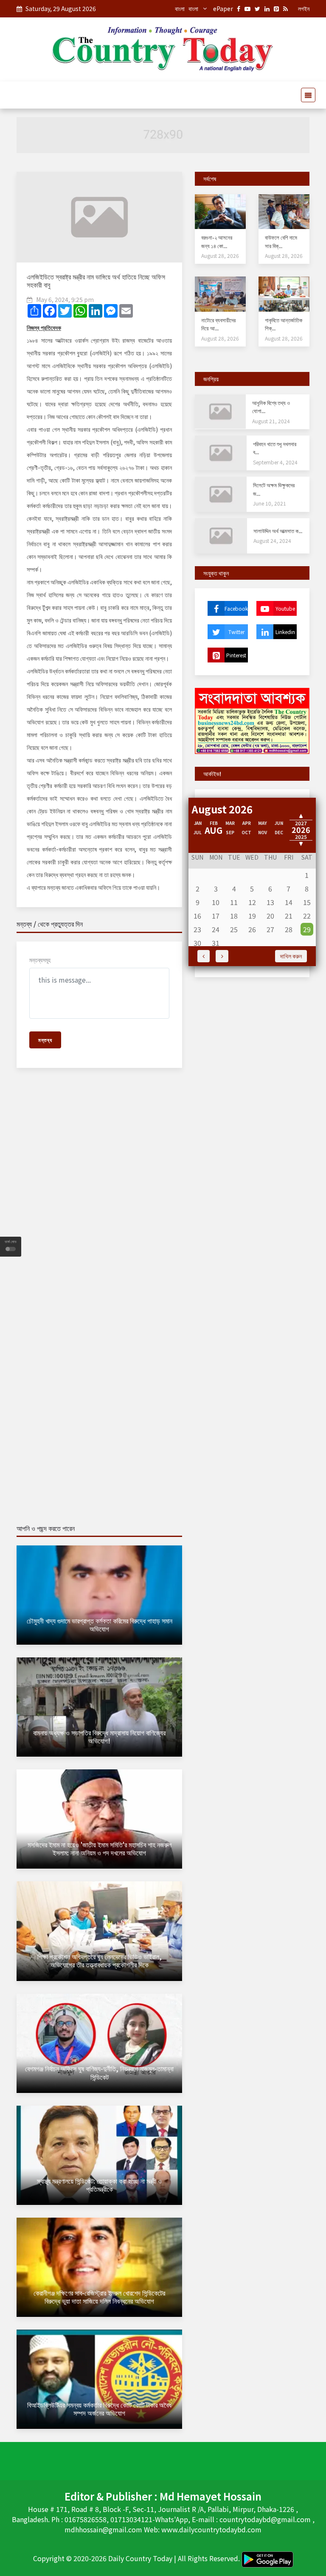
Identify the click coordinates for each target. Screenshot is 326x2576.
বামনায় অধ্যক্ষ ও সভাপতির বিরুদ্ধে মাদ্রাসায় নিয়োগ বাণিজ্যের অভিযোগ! (99, 1736)
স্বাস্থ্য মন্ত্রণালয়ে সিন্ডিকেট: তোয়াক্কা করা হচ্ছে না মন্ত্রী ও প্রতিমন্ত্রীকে (99, 2185)
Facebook (236, 608)
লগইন (304, 8)
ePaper (223, 8)
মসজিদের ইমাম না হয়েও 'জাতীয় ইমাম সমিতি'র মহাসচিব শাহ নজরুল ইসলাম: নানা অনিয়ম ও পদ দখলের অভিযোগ (100, 1848)
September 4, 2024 (275, 462)
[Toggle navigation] (306, 95)
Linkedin (285, 632)
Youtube (285, 608)
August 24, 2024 (272, 541)
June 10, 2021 (270, 503)
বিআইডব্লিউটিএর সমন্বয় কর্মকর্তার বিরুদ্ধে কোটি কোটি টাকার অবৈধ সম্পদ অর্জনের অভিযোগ (99, 2409)
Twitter (236, 632)
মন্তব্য (45, 1040)
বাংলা (180, 8)
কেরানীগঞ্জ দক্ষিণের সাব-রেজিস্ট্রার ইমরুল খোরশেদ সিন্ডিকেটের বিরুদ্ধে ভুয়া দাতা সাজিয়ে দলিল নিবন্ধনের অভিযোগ (99, 2297)
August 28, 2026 (220, 256)
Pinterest (236, 655)
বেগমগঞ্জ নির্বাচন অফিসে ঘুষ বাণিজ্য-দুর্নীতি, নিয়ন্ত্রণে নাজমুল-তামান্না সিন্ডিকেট (99, 2072)
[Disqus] (99, 1197)
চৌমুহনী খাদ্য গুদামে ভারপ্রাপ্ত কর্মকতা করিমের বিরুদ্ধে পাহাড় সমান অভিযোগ (100, 1625)
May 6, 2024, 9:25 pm (65, 299)
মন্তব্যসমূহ (40, 960)
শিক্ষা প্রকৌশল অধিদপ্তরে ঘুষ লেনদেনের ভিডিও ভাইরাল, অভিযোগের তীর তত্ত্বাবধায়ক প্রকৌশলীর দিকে (100, 1960)
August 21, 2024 (271, 421)
